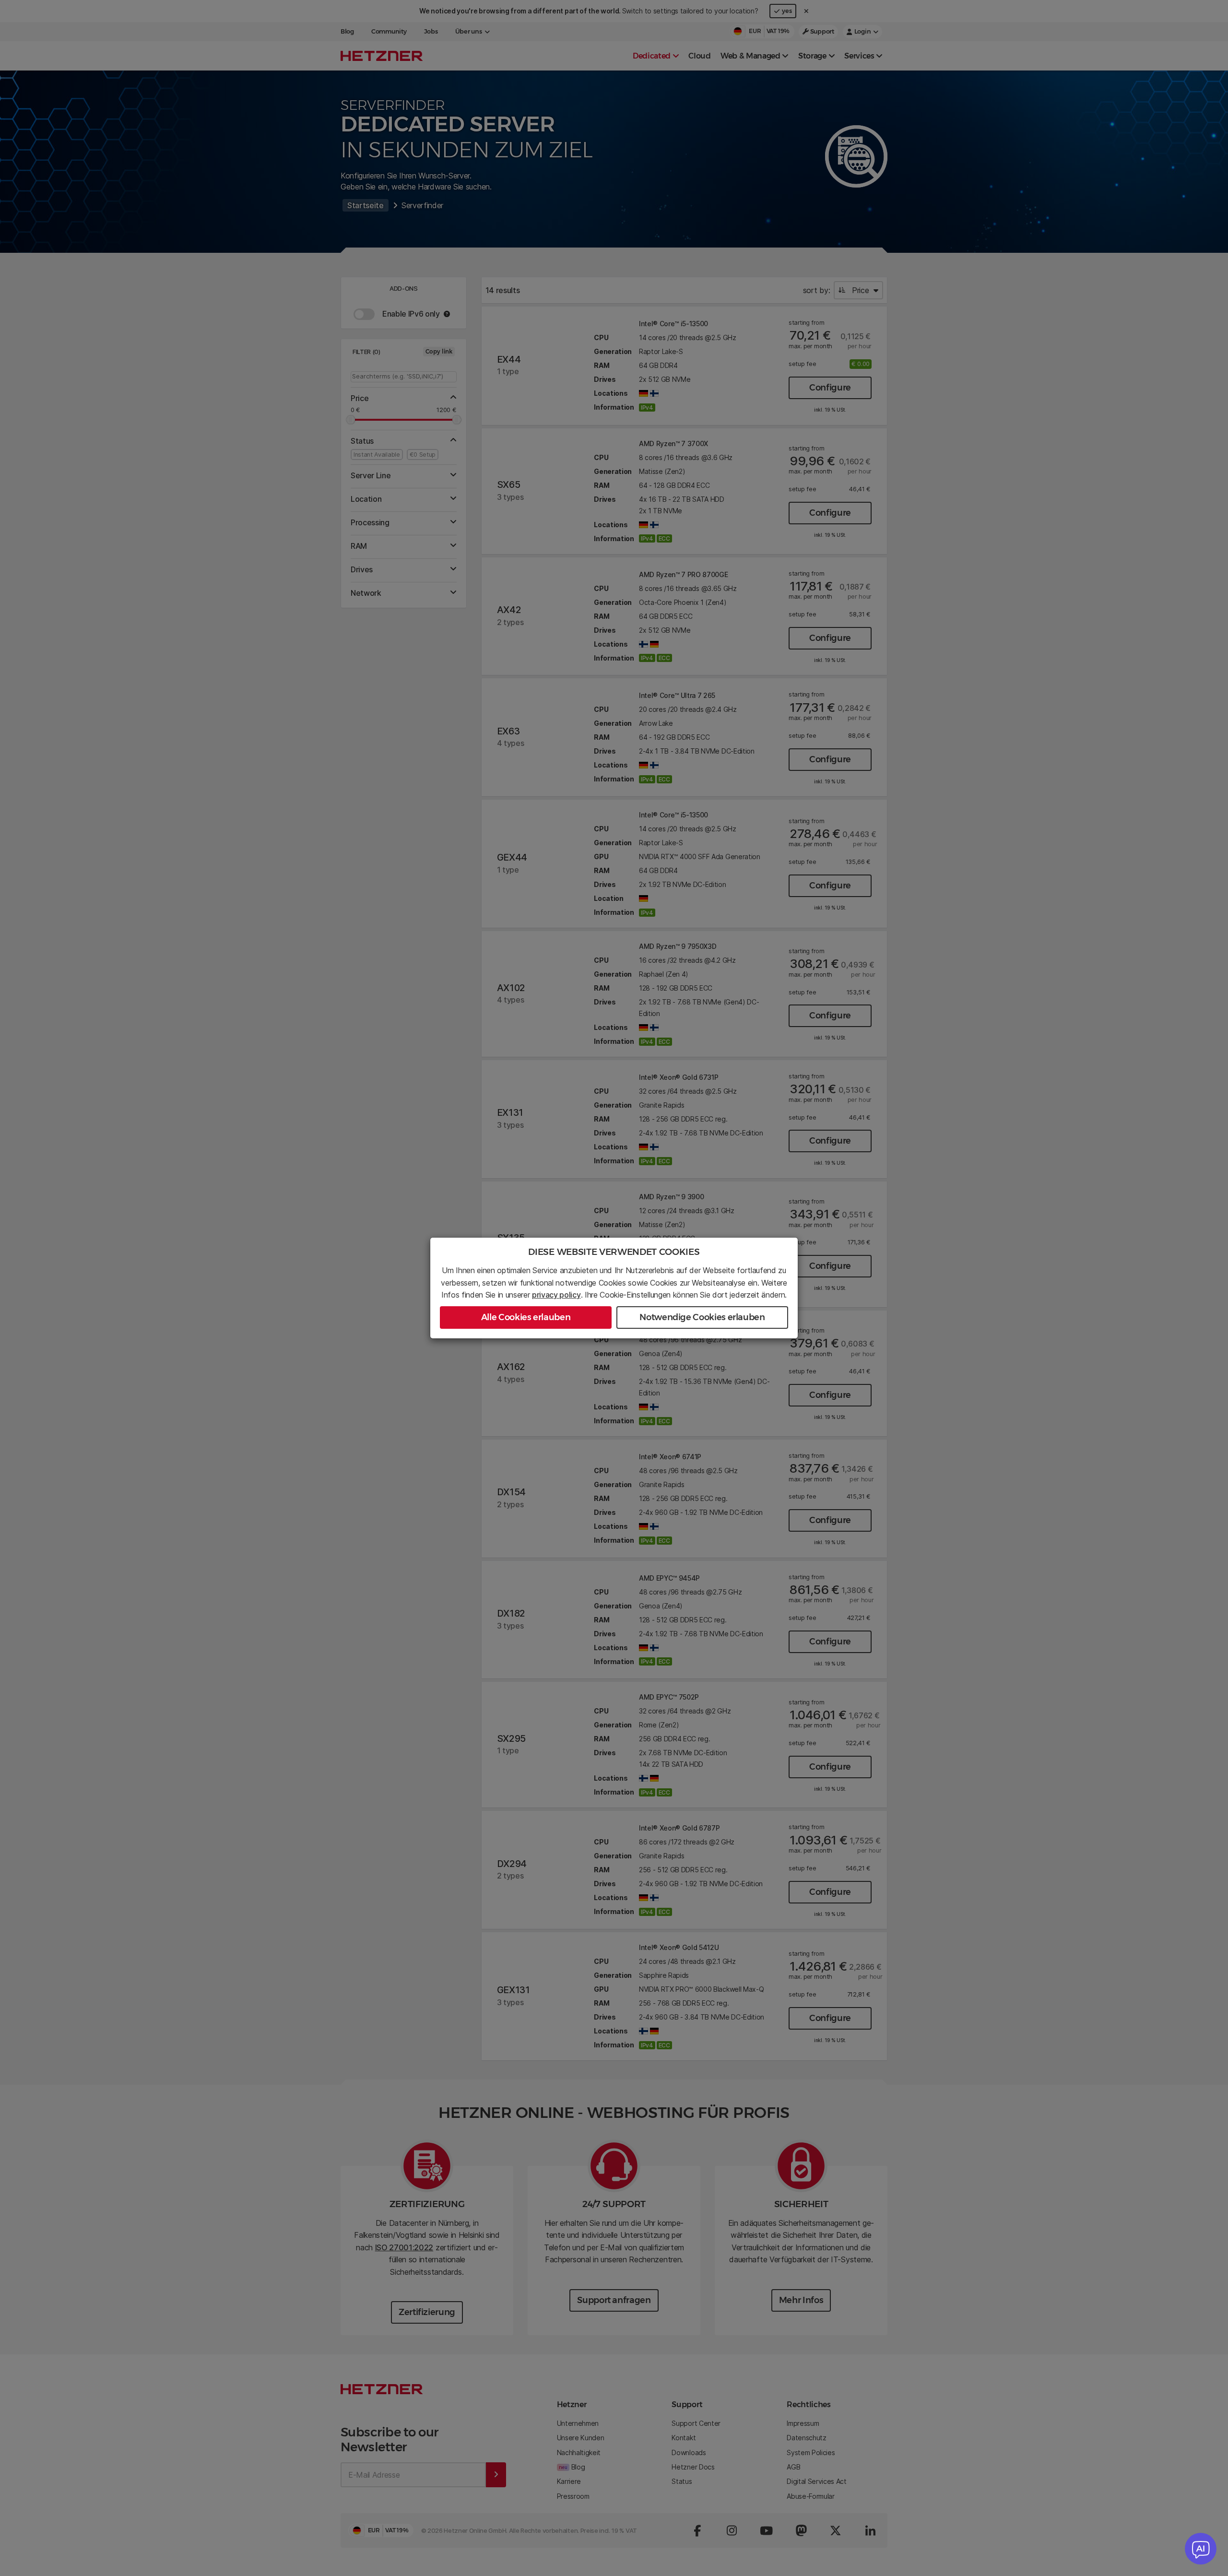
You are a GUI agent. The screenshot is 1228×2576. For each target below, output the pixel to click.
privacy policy (556, 1295)
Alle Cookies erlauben (526, 1317)
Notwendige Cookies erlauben (702, 1317)
